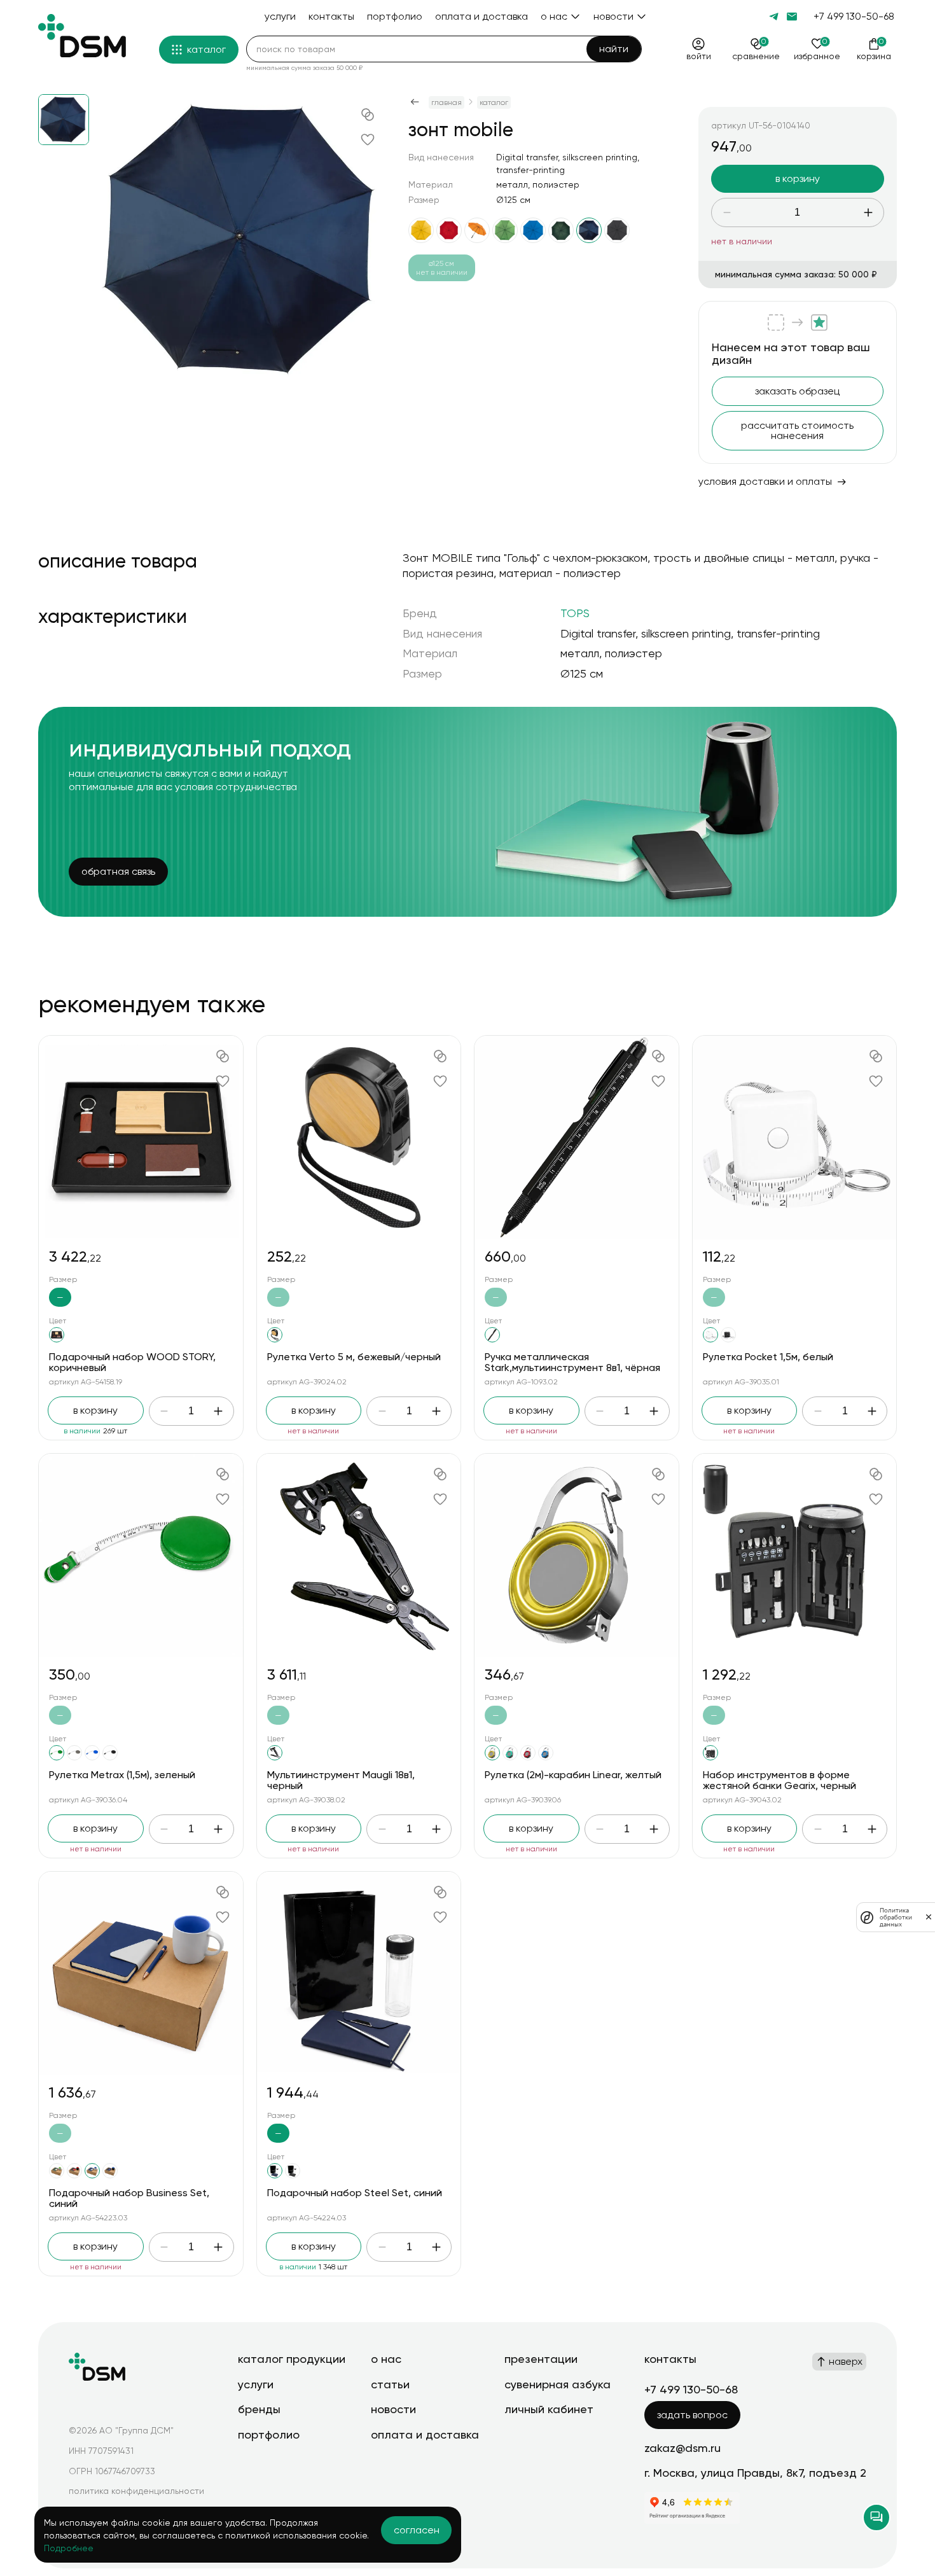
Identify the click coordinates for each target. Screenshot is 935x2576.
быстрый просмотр (141, 1137)
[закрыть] (929, 1917)
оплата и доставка (425, 2434)
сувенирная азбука (558, 2384)
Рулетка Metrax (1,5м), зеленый (122, 1775)
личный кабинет (549, 2409)
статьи (390, 2384)
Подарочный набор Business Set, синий (129, 2198)
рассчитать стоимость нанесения (797, 430)
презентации (541, 2359)
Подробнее (69, 2548)
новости (393, 2409)
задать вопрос (692, 2415)
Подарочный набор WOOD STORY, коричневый (132, 1362)
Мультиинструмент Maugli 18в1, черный (341, 1780)
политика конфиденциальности (136, 2491)
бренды (259, 2409)
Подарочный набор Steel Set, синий (355, 2193)
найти (614, 49)
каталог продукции (292, 2359)
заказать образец (797, 391)
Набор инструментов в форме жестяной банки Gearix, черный (779, 1780)
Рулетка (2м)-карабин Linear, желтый (573, 1775)
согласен (417, 2530)
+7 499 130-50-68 (854, 16)
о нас (386, 2359)
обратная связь (118, 871)
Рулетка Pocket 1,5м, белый (768, 1357)
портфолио (269, 2434)
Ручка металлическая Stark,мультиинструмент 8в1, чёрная (572, 1362)
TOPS (575, 613)
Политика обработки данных (896, 1917)
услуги (256, 2384)
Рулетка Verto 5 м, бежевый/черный (354, 1357)
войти (699, 56)
